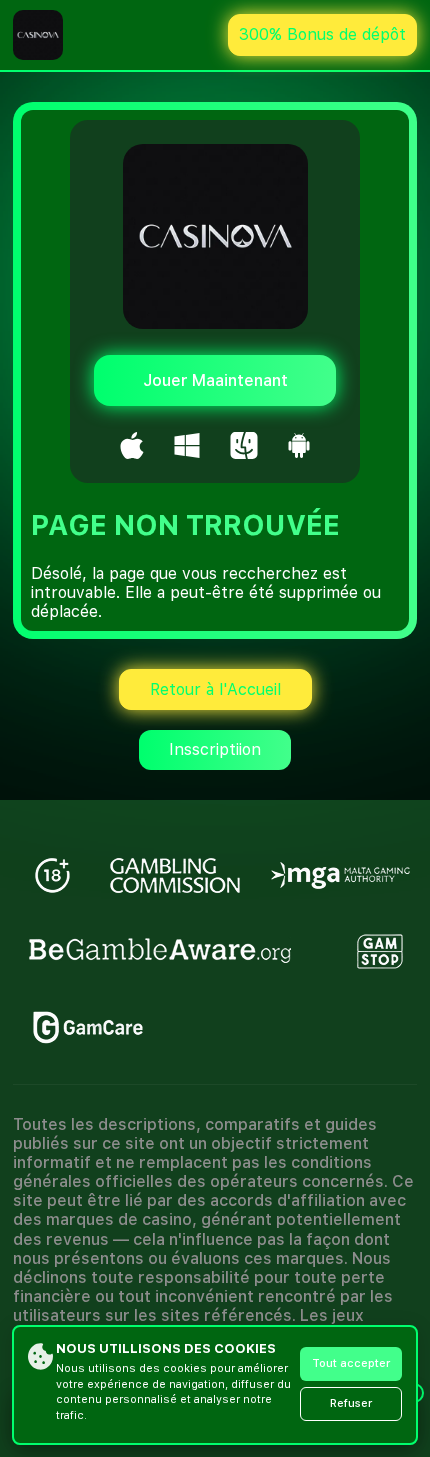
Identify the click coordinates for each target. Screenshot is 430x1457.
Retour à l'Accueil (215, 689)
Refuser (351, 1403)
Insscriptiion (215, 749)
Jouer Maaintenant (215, 380)
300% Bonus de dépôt (322, 34)
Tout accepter (351, 1363)
